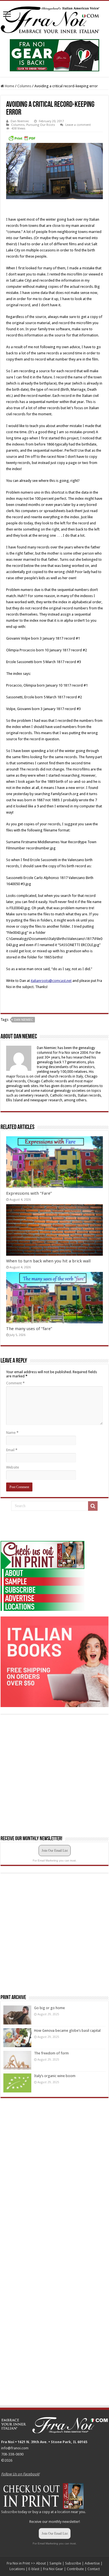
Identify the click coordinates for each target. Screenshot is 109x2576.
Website (13, 1467)
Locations (17, 2569)
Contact (94, 2569)
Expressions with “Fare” (29, 1193)
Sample (55, 2563)
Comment (15, 1383)
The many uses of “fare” (29, 1329)
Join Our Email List (55, 1851)
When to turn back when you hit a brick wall (48, 1261)
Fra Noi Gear (53, 2569)
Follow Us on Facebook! (20, 2474)
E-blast (34, 2569)
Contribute (75, 2569)
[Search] (93, 1506)
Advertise (92, 2563)
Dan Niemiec (20, 121)
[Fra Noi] (54, 19)
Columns (24, 86)
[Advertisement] (42, 1526)
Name (12, 1433)
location (64, 2512)
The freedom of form (51, 2053)
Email (12, 1450)
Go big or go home (49, 2008)
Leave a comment (78, 125)
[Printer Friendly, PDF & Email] (22, 138)
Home (9, 86)
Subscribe (9, 2512)
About (41, 2563)
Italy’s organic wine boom (55, 2076)
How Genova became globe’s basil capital (67, 2031)
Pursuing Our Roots (41, 125)
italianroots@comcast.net (51, 981)
